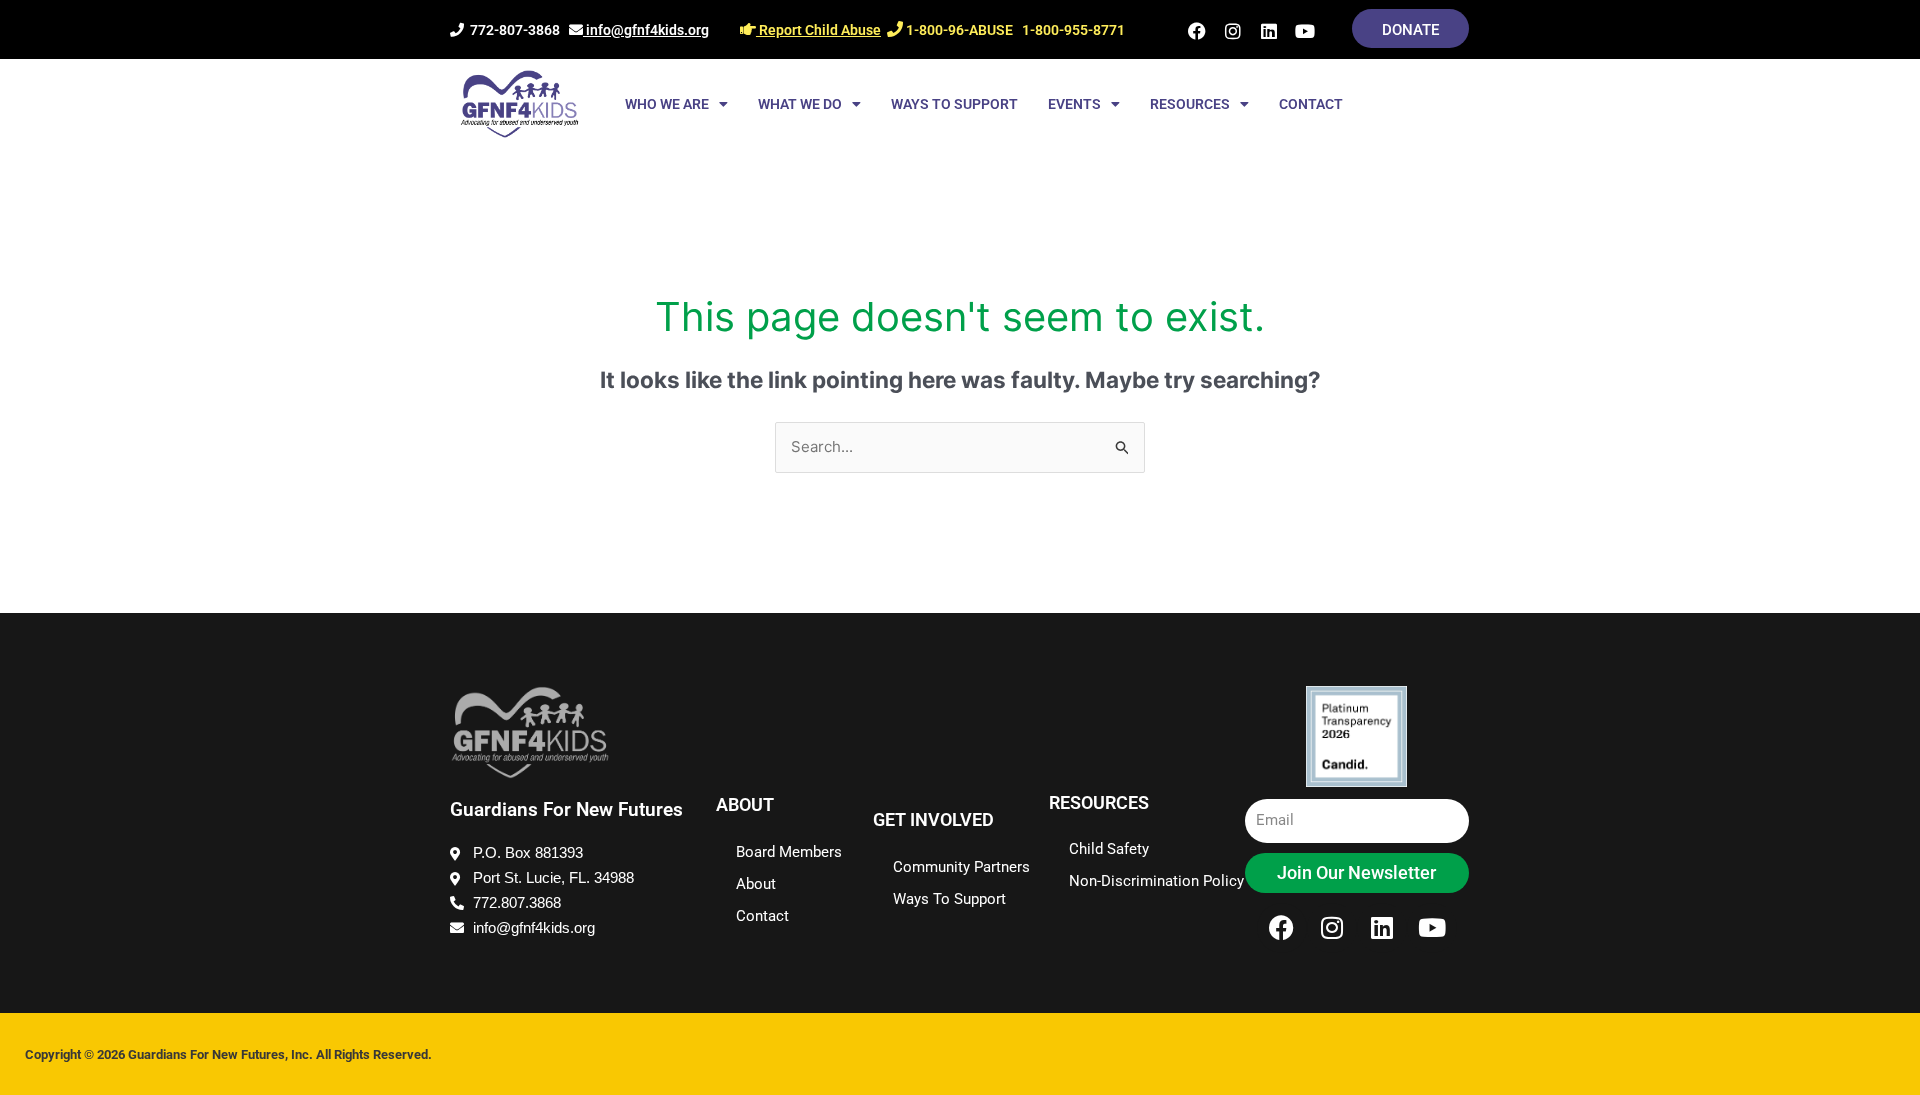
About (756, 884)
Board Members (789, 852)
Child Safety (1109, 849)
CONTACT (1311, 104)
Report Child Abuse (818, 30)
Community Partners (961, 867)
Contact (762, 916)
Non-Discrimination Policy (1156, 881)
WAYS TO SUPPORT (954, 104)
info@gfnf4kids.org (646, 30)
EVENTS (1074, 104)
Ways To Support (949, 899)
